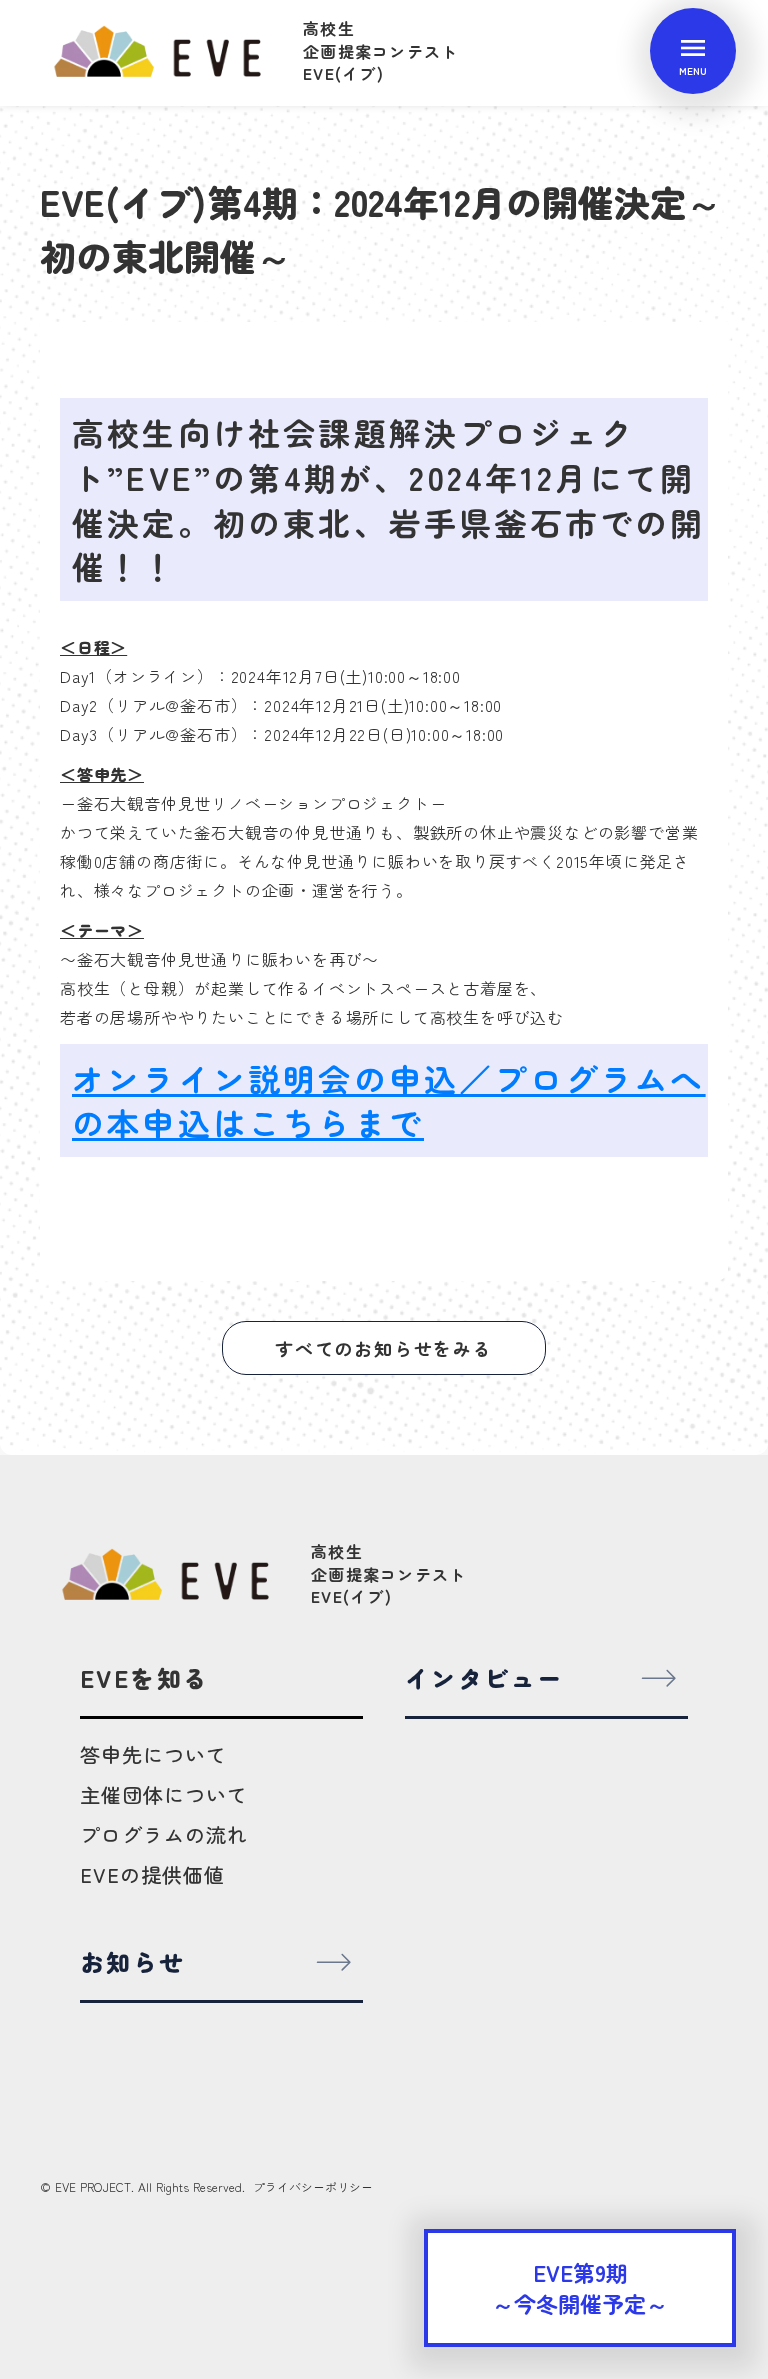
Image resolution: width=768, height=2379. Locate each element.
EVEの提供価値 (152, 1874)
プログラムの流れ (164, 1834)
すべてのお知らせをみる (384, 1348)
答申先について (153, 1754)
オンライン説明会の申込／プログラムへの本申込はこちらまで (389, 1100)
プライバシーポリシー (313, 2187)
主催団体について (164, 1794)
